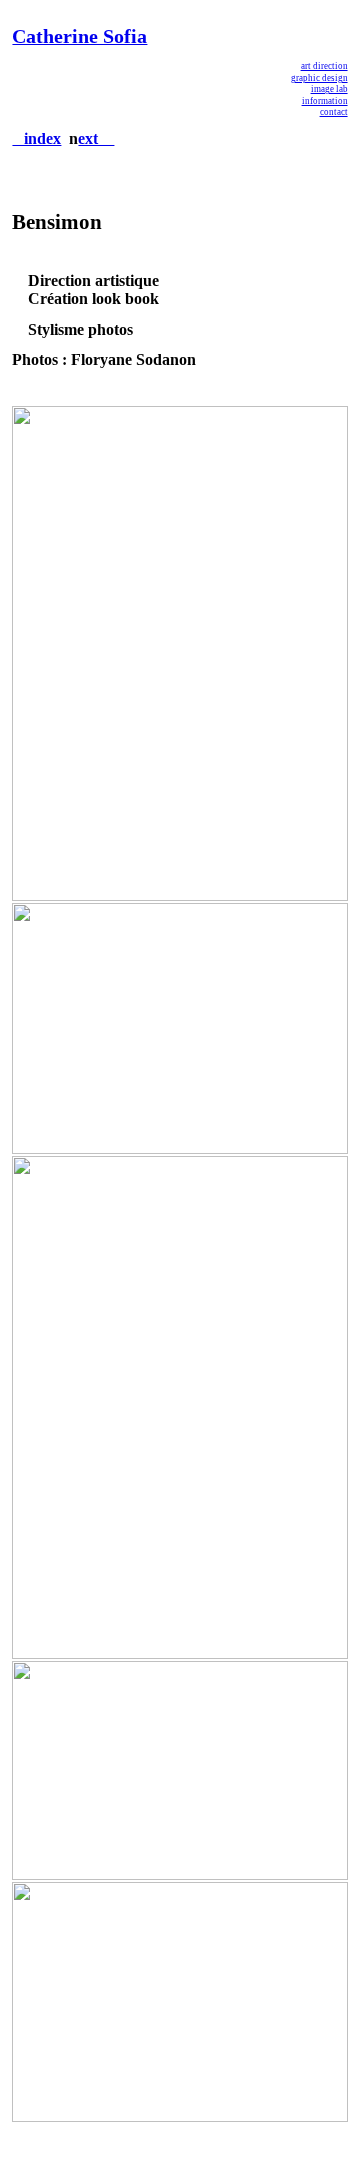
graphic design (319, 78)
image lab (329, 89)
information (325, 101)
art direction (324, 66)
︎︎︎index (36, 138)
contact (334, 112)
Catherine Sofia (79, 36)
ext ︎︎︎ (96, 138)
